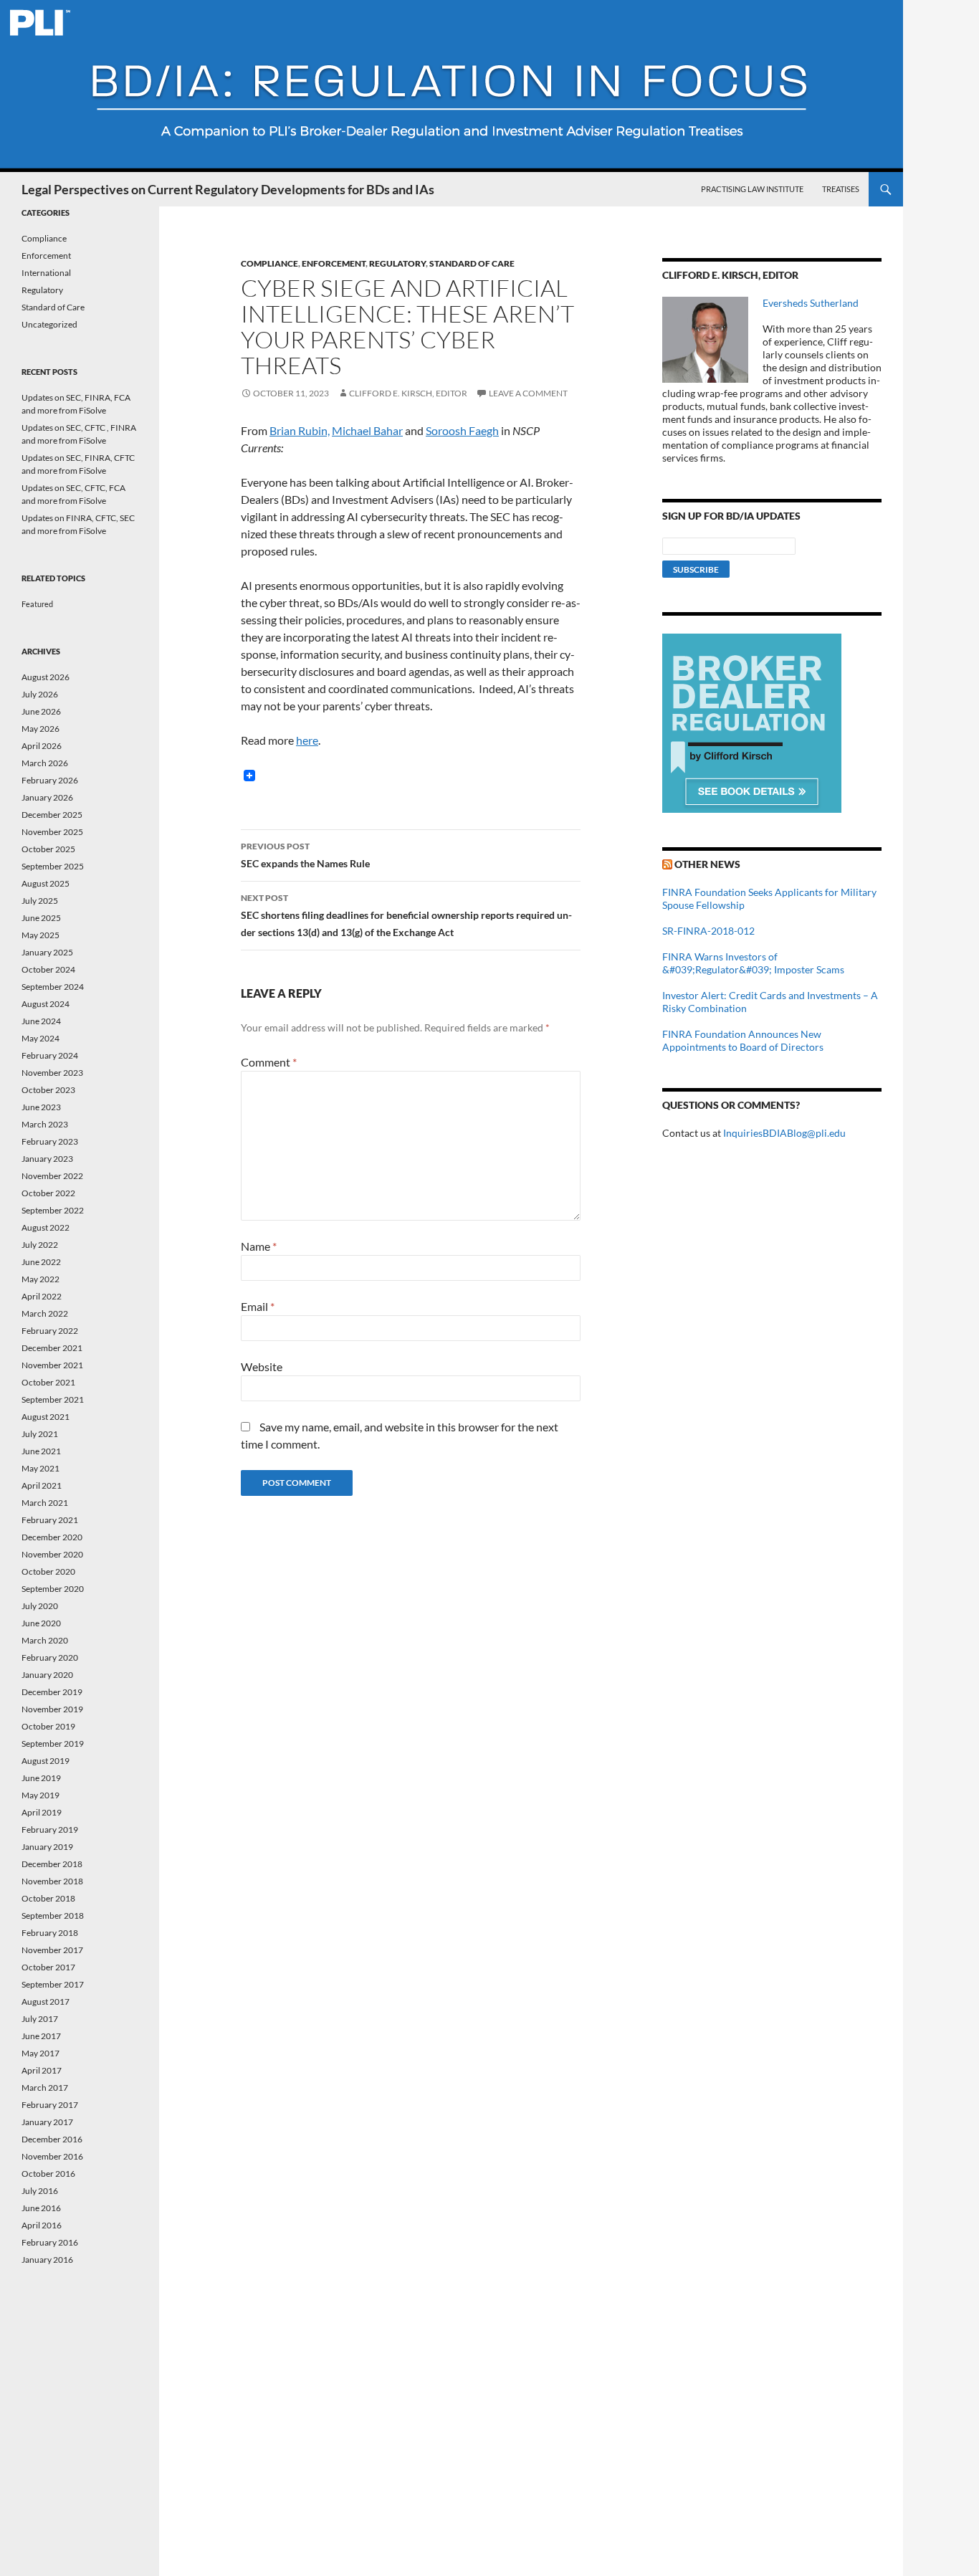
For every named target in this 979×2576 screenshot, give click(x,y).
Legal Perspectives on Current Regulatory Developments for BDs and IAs (228, 189)
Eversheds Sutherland (811, 303)
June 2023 (41, 1107)
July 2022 (40, 1245)
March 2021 (45, 1503)
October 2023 (48, 1090)
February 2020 (50, 1657)
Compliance (269, 263)
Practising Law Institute (752, 189)
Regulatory (397, 263)
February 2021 (50, 1520)
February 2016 (50, 2242)
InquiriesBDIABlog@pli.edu (784, 1133)
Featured (37, 604)
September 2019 (53, 1743)
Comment (269, 1062)
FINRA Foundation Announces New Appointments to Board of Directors (743, 1040)
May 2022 (40, 1279)
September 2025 (53, 866)
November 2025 (52, 832)
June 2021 (41, 1451)
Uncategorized (49, 324)
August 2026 (46, 677)
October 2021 (48, 1382)
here (307, 740)
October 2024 (48, 969)
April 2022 (42, 1296)
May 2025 (40, 935)
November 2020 (52, 1554)
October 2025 (48, 849)
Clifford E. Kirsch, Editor (408, 393)
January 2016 (47, 2260)
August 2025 (46, 883)
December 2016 (52, 2139)
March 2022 (45, 1313)
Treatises (841, 189)
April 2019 (42, 1812)
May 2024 (40, 1038)
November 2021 (52, 1365)
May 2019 (40, 1795)
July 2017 (40, 2019)
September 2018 (53, 1916)
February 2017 (50, 2105)
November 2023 (52, 1073)
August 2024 (46, 1004)
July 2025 (40, 901)
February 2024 (50, 1055)
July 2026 (40, 694)
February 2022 (50, 1331)
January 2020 (47, 1675)
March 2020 (45, 1640)
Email (258, 1306)
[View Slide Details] (752, 723)
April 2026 (42, 746)
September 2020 (53, 1589)
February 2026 (50, 780)
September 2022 (53, 1210)
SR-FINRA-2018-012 (708, 931)
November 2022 (52, 1176)
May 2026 (40, 729)
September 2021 (53, 1399)
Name (259, 1246)
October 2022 (48, 1193)
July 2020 (40, 1606)
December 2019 (52, 1692)
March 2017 (45, 2088)
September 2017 (53, 1984)
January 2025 (47, 952)
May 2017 (40, 2053)
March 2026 (45, 763)
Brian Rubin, (300, 430)
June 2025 (41, 918)
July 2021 (40, 1434)
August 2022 (46, 1227)
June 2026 (41, 711)
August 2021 (46, 1417)
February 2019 (50, 1830)
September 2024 (53, 987)
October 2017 (48, 1967)
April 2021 (42, 1485)
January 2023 (47, 1159)
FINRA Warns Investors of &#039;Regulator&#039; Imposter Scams (753, 963)
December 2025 (52, 815)
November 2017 (52, 1950)
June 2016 (41, 2208)
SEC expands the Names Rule (305, 855)
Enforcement (334, 263)
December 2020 (52, 1537)
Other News (707, 864)
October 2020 (48, 1571)
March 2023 (45, 1124)
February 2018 (50, 1933)
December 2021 (52, 1348)
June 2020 (41, 1623)
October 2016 (48, 2174)
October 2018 (48, 1898)
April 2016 (42, 2225)
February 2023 (50, 1141)
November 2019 (52, 1709)
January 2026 (47, 797)
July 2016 (40, 2191)
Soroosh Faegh (462, 430)
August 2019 (46, 1761)
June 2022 (41, 1262)
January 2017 (47, 2122)
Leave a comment (528, 393)
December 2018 (52, 1864)
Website (262, 1366)
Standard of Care (472, 263)
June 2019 (41, 1778)
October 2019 (48, 1726)
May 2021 (40, 1468)
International (46, 273)
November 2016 (52, 2156)
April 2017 (42, 2070)
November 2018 (52, 1881)
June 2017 (41, 2036)
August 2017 (46, 2002)
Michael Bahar (367, 430)
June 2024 (41, 1021)
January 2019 (47, 1847)
